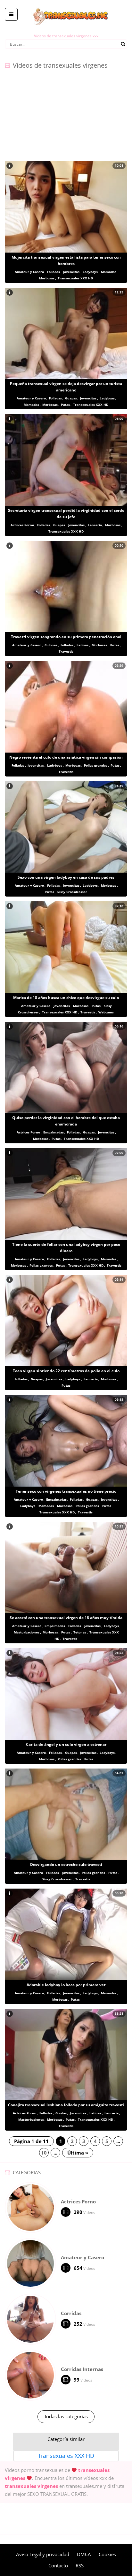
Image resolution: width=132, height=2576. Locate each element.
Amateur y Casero (29, 272)
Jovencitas (71, 272)
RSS (80, 2565)
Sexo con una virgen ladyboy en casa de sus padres (66, 877)
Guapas (71, 398)
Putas (65, 405)
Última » (78, 2153)
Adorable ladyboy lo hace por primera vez (66, 1985)
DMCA (84, 2554)
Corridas (71, 2313)
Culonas (51, 645)
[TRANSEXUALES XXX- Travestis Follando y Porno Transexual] (66, 5)
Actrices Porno (22, 525)
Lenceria (95, 525)
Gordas (61, 2113)
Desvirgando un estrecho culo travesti (66, 1864)
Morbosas (47, 278)
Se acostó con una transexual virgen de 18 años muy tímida (66, 1618)
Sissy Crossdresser (72, 892)
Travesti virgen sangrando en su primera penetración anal (66, 637)
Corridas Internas (82, 2369)
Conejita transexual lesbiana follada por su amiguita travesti (66, 2105)
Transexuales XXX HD (75, 278)
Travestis (66, 651)
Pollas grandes (96, 765)
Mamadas (109, 272)
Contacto (58, 2565)
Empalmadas (54, 1132)
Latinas (82, 645)
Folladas (54, 272)
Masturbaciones (27, 1632)
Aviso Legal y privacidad (43, 2554)
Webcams (106, 1012)
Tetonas (80, 1632)
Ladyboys (90, 272)
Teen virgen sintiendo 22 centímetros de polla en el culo (66, 1371)
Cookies (107, 2554)
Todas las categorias (66, 2416)
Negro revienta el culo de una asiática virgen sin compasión (66, 757)
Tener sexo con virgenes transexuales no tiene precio (66, 1491)
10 (44, 2153)
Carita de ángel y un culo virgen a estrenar (66, 1744)
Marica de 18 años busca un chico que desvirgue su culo (66, 998)
